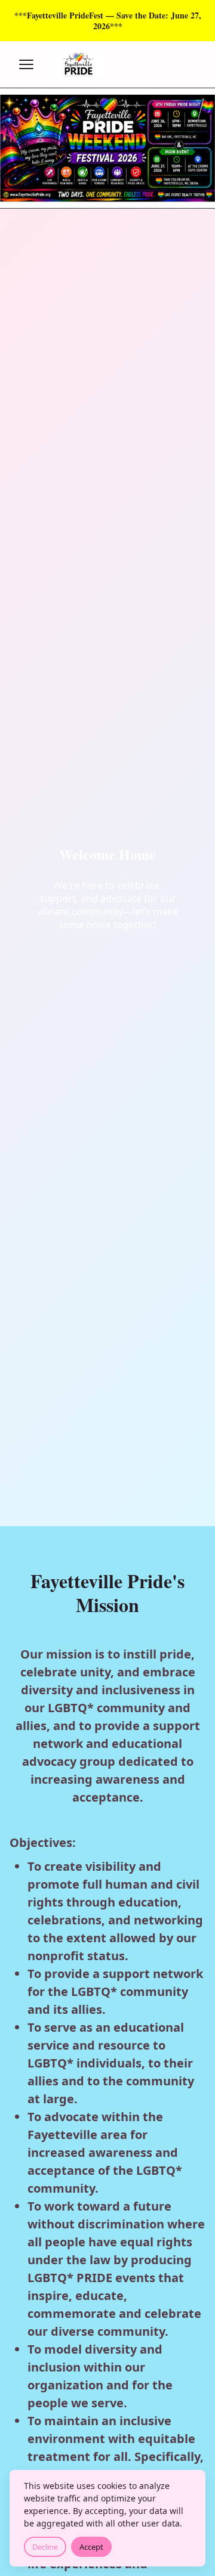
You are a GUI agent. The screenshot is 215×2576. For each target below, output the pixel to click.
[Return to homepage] (107, 64)
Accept (91, 2547)
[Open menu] (26, 64)
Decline (45, 2547)
